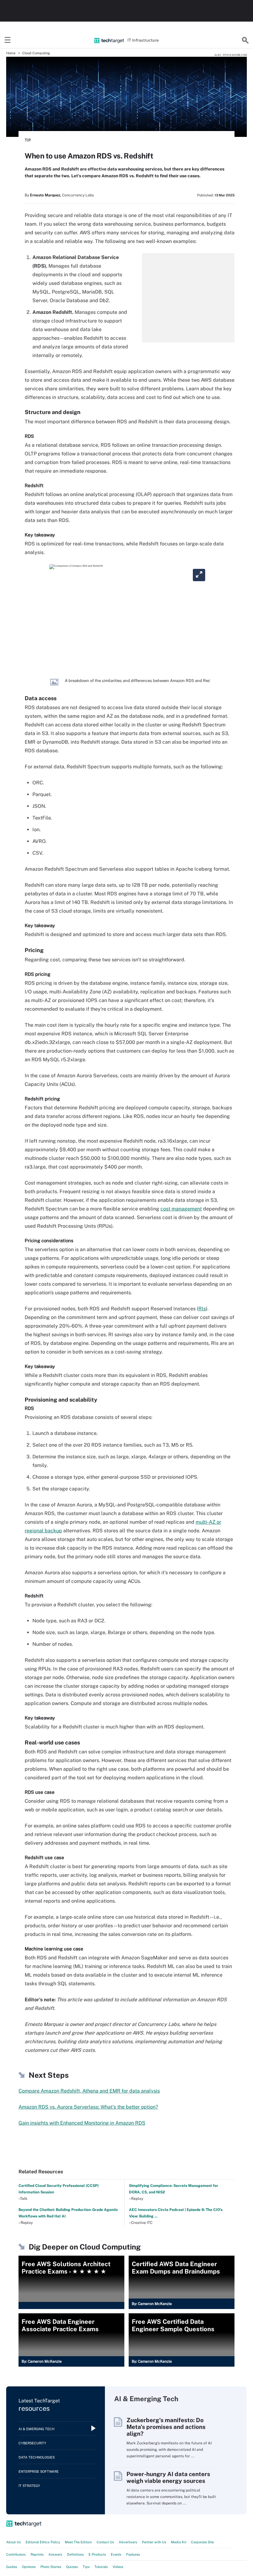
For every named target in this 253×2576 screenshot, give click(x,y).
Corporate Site (202, 2542)
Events (116, 2554)
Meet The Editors (78, 2542)
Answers (55, 2554)
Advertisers (128, 2542)
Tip (28, 140)
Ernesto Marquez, (46, 195)
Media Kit (179, 2542)
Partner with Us (154, 2542)
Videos (118, 2567)
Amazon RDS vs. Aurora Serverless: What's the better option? (88, 2107)
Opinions (29, 2567)
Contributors (16, 2554)
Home (11, 53)
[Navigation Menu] (8, 40)
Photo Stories (51, 2567)
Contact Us (105, 2542)
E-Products (97, 2554)
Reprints (37, 2554)
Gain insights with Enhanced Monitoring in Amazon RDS (82, 2123)
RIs (202, 1309)
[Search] (245, 40)
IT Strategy (29, 2486)
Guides (12, 2567)
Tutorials (101, 2567)
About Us (14, 2542)
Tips (86, 2567)
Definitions (75, 2554)
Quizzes (72, 2567)
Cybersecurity (32, 2443)
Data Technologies (37, 2457)
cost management (181, 1209)
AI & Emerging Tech (36, 2429)
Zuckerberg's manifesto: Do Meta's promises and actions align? (166, 2427)
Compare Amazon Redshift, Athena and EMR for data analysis (89, 2091)
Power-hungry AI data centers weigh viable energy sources (168, 2477)
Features (133, 2554)
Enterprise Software (39, 2471)
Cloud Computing (36, 53)
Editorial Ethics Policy (43, 2542)
